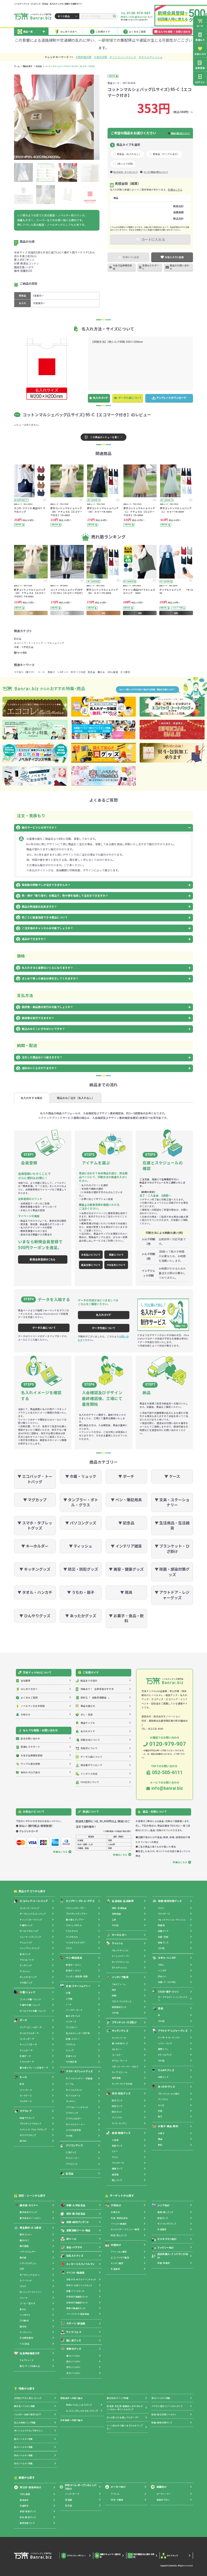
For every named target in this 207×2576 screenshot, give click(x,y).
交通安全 (24, 2506)
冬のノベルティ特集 (23, 2463)
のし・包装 (87, 1714)
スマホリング (72, 2113)
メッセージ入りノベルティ (80, 2264)
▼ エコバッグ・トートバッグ (35, 1479)
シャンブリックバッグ (30, 1948)
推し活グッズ (74, 2340)
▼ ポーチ (126, 1476)
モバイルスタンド (74, 2090)
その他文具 (71, 2062)
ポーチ (23, 2020)
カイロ (161, 2105)
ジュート (24, 2298)
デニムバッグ (26, 1942)
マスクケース (118, 2163)
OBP (22, 2269)
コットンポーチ (27, 2039)
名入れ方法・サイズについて (125, 172)
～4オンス (63, 672)
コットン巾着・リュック (30, 1999)
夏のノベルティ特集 (23, 2447)
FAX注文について (116, 1265)
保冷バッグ (25, 1954)
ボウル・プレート (120, 2061)
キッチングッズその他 (122, 2084)
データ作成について (103, 1328)
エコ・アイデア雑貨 (120, 2258)
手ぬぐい (162, 1976)
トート (42, 672)
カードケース (26, 2096)
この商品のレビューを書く (105, 437)
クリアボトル (72, 1937)
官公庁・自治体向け (30, 2487)
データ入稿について (130, 398)
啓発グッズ (163, 1942)
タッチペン (71, 2101)
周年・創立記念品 (76, 2214)
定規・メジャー (73, 2039)
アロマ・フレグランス (122, 2001)
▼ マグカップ (35, 1500)
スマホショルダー (74, 2118)
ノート (69, 2004)
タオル (161, 1965)
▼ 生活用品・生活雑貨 (172, 1525)
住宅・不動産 (117, 2500)
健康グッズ (117, 2168)
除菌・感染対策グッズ (170, 1901)
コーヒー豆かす (27, 2303)
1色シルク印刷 (125, 164)
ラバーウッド (26, 2280)
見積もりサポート (151, 267)
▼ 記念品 (126, 1523)
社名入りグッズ (75, 2256)
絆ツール (71, 2239)
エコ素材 (125, 672)
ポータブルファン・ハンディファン (173, 1999)
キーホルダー (119, 1935)
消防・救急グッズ (28, 2511)
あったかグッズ (166, 2087)
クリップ (70, 2050)
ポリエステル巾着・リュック (33, 2011)
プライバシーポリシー (76, 2556)
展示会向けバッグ (28, 2212)
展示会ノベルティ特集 (25, 2406)
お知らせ (26, 1714)
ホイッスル (117, 2117)
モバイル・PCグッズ (167, 2224)
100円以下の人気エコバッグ (28, 2398)
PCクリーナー (73, 2158)
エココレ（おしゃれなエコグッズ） (82, 2411)
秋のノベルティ (73, 2367)
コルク (23, 2286)
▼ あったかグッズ (81, 1616)
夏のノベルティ (73, 2361)
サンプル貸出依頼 (30, 1764)
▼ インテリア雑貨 (126, 1546)
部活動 (69, 2500)
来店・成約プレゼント (78, 2222)
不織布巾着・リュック (30, 2005)
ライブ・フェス (74, 2332)
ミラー (115, 2151)
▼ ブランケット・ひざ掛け (172, 1549)
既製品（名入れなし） (129, 154)
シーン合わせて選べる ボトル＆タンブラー (125, 2427)
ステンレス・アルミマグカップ (33, 2129)
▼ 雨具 (126, 1592)
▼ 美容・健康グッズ (126, 1569)
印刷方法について (90, 1740)
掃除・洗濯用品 (119, 1908)
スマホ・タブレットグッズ (79, 2071)
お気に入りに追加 (174, 257)
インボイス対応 (89, 1774)
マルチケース (26, 2101)
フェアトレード (27, 2360)
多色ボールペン (73, 1970)
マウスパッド (72, 2164)
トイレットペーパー (121, 1956)
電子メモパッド (73, 2016)
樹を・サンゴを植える (30, 2366)
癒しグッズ (117, 2180)
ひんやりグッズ (166, 2070)
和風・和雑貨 (164, 2263)
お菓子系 (115, 2212)
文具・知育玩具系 (119, 2218)
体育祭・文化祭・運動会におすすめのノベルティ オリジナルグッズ (125, 2408)
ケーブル (70, 2084)
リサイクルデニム (28, 2263)
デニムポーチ (26, 2050)
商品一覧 (28, 31)
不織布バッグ (26, 1925)
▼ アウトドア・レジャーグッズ (172, 1595)
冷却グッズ (163, 2077)
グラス (69, 1948)
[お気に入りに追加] (45, 500)
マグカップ (25, 2111)
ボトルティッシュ (120, 1967)
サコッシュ (25, 1971)
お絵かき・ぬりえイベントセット (81, 2279)
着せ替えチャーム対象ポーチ (34, 2068)
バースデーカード (74, 2010)
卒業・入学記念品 (24, 647)
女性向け (116, 2245)
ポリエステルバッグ (29, 1931)
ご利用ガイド (103, 31)
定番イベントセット (75, 2291)
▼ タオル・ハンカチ (35, 1592)
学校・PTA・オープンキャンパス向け (81, 2487)
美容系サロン (163, 2500)
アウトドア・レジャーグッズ (173, 2031)
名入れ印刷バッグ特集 (25, 2422)
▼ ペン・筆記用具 (126, 1500)
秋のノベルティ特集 (23, 2455)
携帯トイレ (163, 2049)
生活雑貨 (115, 2269)
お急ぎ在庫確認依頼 (123, 267)
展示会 (101, 672)
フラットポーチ (27, 2062)
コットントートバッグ (29, 1908)
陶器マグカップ (27, 2118)
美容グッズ (117, 2146)
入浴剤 (115, 2140)
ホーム (17, 66)
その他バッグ (26, 1983)
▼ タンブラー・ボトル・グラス (81, 1502)
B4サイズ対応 (78, 672)
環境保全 (24, 2500)
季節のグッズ (74, 2349)
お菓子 (161, 2133)
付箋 (68, 1993)
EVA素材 (24, 2320)
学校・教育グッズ (28, 2517)
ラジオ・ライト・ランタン (169, 2037)
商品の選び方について (180, 133)
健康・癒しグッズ (165, 2212)
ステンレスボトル (74, 1925)
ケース (23, 2077)
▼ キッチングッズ (35, 1569)
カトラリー (117, 2049)
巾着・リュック (27, 1992)
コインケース (26, 2090)
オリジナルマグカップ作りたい (29, 2431)
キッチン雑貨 (117, 2263)
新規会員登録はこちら (43, 1259)
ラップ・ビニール (119, 2072)
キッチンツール (119, 2038)
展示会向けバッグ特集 (118, 2398)
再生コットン (26, 2234)
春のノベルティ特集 (23, 2439)
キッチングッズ (120, 2031)
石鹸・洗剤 (163, 1937)
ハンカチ (162, 1970)
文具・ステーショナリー (78, 1986)
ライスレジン (26, 2332)
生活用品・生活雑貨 (123, 1901)
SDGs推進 (113, 672)
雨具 (161, 2008)
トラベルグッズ (165, 2055)
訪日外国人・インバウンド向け (173, 2256)
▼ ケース (172, 1476)
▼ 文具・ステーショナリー (172, 1502)
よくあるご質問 (137, 31)
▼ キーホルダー (35, 1546)
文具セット (71, 2056)
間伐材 (23, 2326)
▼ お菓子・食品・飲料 (126, 1618)
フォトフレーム (119, 1984)
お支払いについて (91, 1254)
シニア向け (163, 2205)
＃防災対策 (101, 57)
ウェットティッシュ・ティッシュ (172, 1920)
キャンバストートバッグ (31, 1920)
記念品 (39, 66)
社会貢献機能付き (30, 2353)
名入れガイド (101, 398)
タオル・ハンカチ (167, 1958)
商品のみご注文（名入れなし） (76, 1098)
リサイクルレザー (28, 2252)
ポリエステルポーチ (29, 2033)
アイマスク (163, 2099)
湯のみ (23, 2141)
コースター (117, 2055)
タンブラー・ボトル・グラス (80, 1901)
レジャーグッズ (165, 2043)
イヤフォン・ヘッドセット (77, 2107)
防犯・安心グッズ (119, 2235)
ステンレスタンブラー (76, 1908)
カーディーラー (164, 2494)
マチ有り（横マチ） (25, 672)
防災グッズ (117, 2100)
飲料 (160, 2145)
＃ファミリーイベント (123, 57)
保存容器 (116, 2078)
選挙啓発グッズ (27, 2523)
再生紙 (23, 2258)
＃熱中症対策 (84, 57)
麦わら (23, 2309)
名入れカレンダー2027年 (78, 2033)
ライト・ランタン (119, 2123)
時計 (114, 1990)
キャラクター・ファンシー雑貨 (125, 2229)
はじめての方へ (69, 31)
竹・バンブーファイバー (31, 2292)
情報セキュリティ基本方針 (110, 2556)
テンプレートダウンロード (171, 398)
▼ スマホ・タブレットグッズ (35, 1525)
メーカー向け (118, 2487)
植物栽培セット (119, 2007)
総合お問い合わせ (30, 1738)
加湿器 (115, 2174)
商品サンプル (88, 1723)
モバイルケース (73, 2096)
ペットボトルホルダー (76, 1942)
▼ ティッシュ (81, 1546)
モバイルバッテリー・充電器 (79, 2078)
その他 (69, 2136)
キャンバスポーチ (28, 2044)
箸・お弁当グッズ (120, 2043)
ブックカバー (72, 2027)
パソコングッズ (74, 2145)
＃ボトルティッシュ (151, 57)
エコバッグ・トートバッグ (29, 643)
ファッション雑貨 (119, 2252)
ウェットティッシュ (120, 1950)
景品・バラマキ (74, 2247)
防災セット (117, 2112)
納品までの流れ (89, 1680)
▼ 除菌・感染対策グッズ (172, 1572)
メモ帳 (69, 1999)
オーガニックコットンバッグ (33, 1914)
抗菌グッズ (163, 1931)
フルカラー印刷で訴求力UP (27, 2414)
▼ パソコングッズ (81, 1523)
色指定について (89, 1748)
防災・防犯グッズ (121, 2093)
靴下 (160, 2117)
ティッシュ (117, 1943)
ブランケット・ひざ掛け (124, 2022)
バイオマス (25, 2315)
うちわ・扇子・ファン (168, 1992)
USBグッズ (71, 2152)
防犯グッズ (117, 2106)
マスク (115, 2157)
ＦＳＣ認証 (25, 2344)
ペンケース (71, 2022)
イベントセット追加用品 (78, 2314)
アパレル (115, 2494)
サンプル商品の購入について (156, 172)
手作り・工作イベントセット (79, 2285)
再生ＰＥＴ (25, 2240)
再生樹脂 (24, 2246)
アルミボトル (72, 1931)
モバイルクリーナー (75, 2124)
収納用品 (116, 1914)
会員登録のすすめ (97, 1689)
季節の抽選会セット (76, 2308)
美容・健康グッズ (121, 2133)
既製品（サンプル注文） (166, 154)
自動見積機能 (96, 1697)
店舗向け (162, 2487)
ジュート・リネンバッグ (30, 1937)
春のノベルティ (73, 2356)
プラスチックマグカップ (30, 2124)
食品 (160, 2139)
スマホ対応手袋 (73, 2130)
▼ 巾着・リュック (81, 1476)
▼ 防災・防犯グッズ (81, 1569)
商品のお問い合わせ (180, 267)
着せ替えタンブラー (75, 1920)
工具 (114, 1920)
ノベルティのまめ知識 (33, 1706)
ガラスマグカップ (28, 2135)
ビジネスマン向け (167, 2239)
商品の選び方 (88, 1706)
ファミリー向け (166, 2247)
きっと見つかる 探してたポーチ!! (123, 2417)
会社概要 (26, 1680)
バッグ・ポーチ (72, 2494)
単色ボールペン (73, 1965)
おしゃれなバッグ (28, 1977)
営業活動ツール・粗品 (78, 2230)
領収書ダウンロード (92, 1765)
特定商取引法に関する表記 (144, 2556)
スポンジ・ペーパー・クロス (125, 2066)
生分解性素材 (26, 2338)
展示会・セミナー (29, 2205)
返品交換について (91, 1265)
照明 (114, 1995)
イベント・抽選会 (75, 2272)
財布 (22, 2084)
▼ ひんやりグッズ (35, 1616)
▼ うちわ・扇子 (81, 1592)
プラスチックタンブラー (77, 1914)
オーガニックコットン (30, 2275)
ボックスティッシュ (121, 1962)
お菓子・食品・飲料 (168, 2126)
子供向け (116, 2205)
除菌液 (161, 1925)
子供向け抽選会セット (77, 2297)
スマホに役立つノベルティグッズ (167, 2406)
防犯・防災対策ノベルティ (164, 2414)
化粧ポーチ (25, 2056)
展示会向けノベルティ (30, 2218)
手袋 (160, 2111)
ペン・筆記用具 (74, 1958)
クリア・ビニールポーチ (31, 2027)
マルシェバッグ (56, 643)
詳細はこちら (175, 189)
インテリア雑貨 (120, 1977)
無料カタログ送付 (30, 1772)
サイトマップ (172, 2556)
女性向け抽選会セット (77, 2302)
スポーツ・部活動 (76, 2323)
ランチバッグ (26, 1965)
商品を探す (28, 66)
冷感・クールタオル (167, 1982)
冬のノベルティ (73, 2373)
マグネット (71, 2044)
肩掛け (51, 672)
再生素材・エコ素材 (30, 2228)
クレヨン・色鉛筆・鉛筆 (77, 1976)
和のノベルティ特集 (161, 2398)
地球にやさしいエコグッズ (79, 2405)
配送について (116, 1254)
